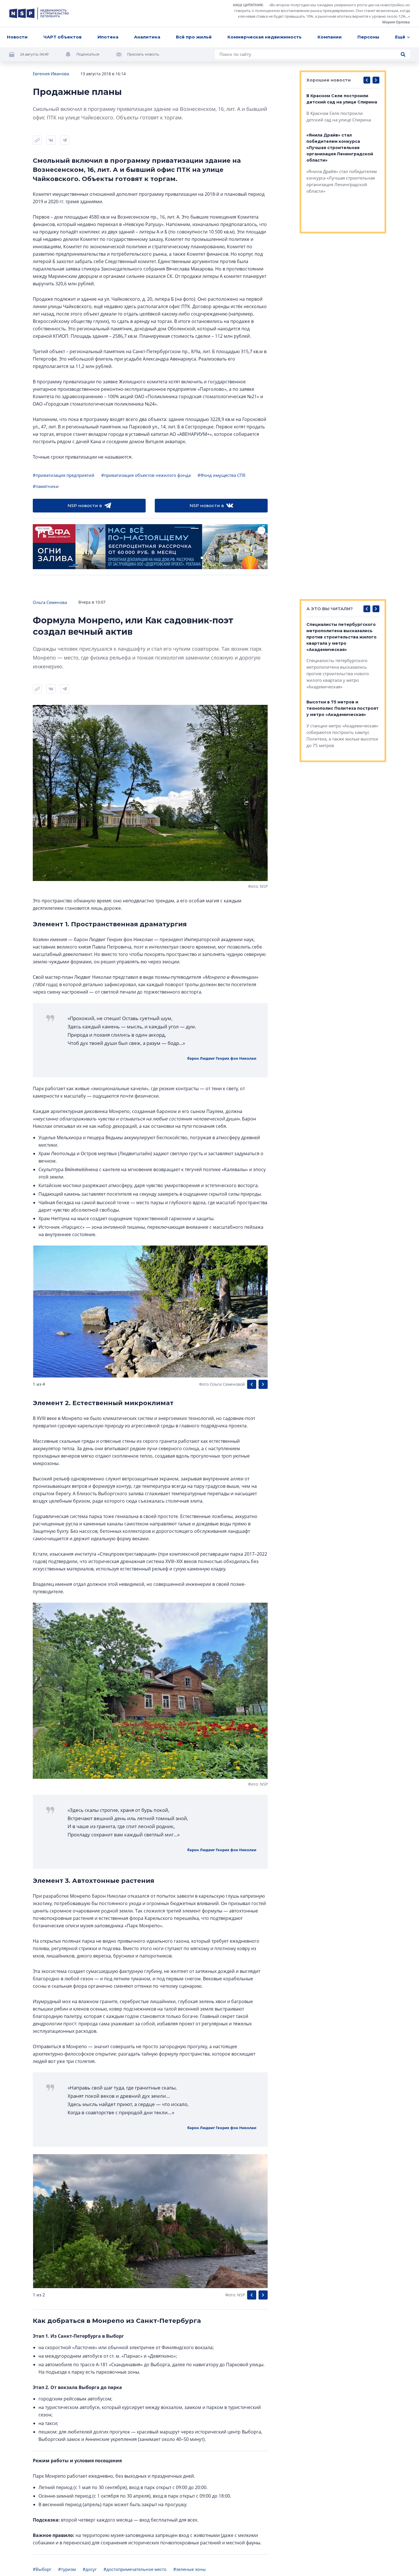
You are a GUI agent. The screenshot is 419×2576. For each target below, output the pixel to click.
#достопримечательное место (135, 2569)
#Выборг (42, 2569)
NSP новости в (85, 505)
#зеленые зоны (190, 2569)
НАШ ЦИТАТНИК (248, 5)
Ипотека (108, 37)
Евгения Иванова (51, 74)
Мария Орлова (396, 22)
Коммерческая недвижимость (265, 37)
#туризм (67, 2569)
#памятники (46, 486)
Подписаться (88, 54)
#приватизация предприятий (64, 475)
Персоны (368, 37)
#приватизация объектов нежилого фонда (146, 475)
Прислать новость (143, 54)
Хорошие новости (329, 80)
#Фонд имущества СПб (221, 475)
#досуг (90, 2569)
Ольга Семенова (50, 602)
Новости (17, 37)
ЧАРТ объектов (62, 37)
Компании (330, 37)
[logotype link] (39, 13)
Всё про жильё (194, 37)
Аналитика (147, 37)
